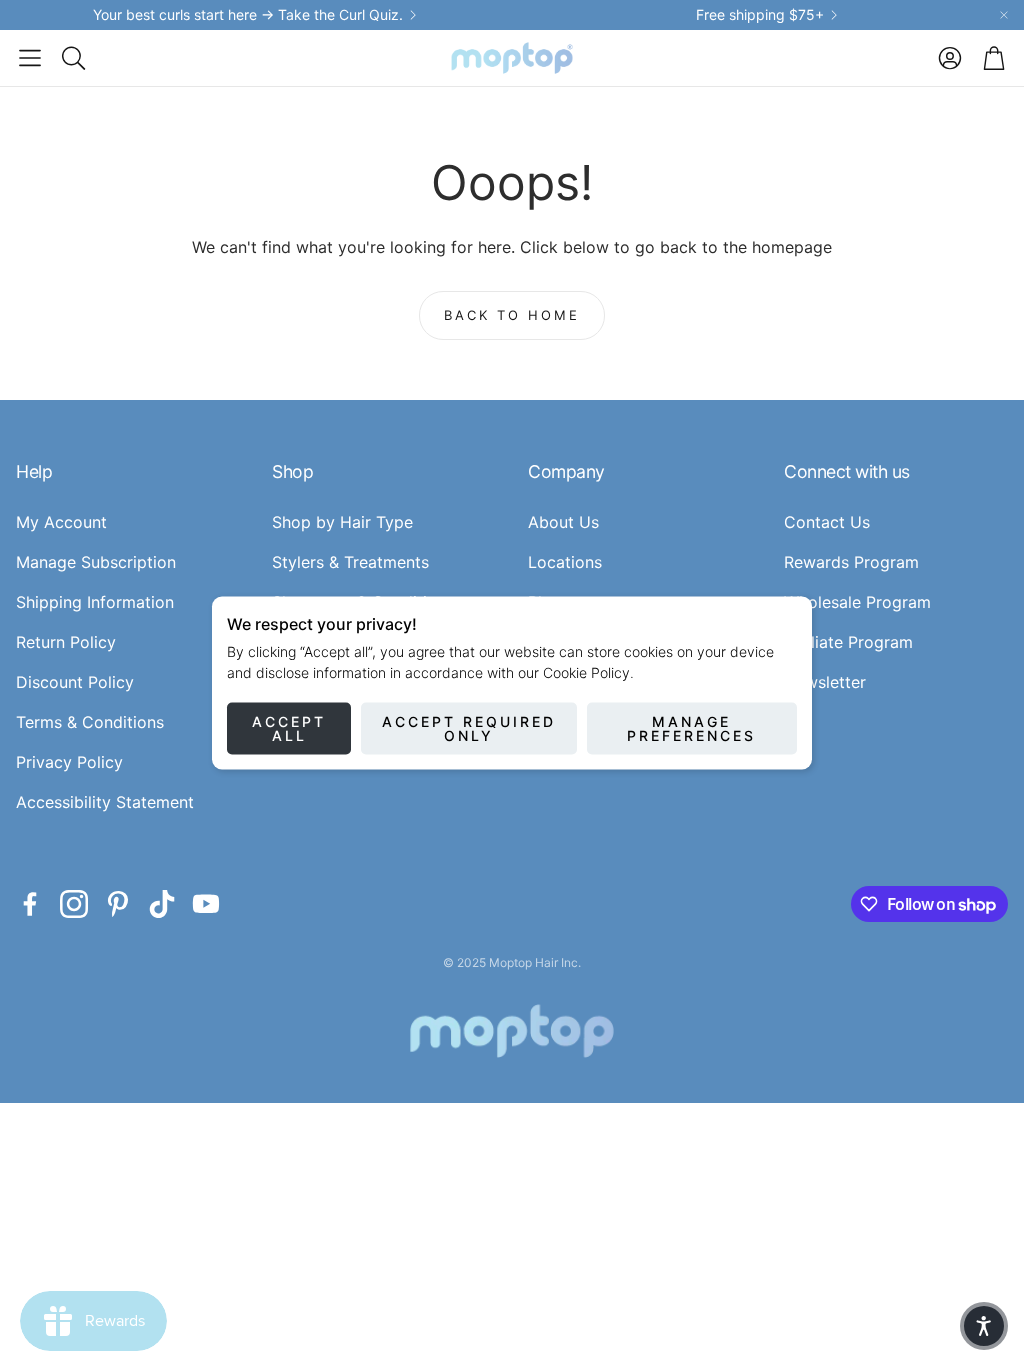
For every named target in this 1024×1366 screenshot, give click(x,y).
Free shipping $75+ (760, 15)
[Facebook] (30, 904)
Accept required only (469, 728)
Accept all (289, 728)
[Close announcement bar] (1004, 15)
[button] (30, 58)
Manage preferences (691, 728)
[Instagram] (74, 904)
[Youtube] (206, 904)
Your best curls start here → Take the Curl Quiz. (248, 15)
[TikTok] (162, 904)
